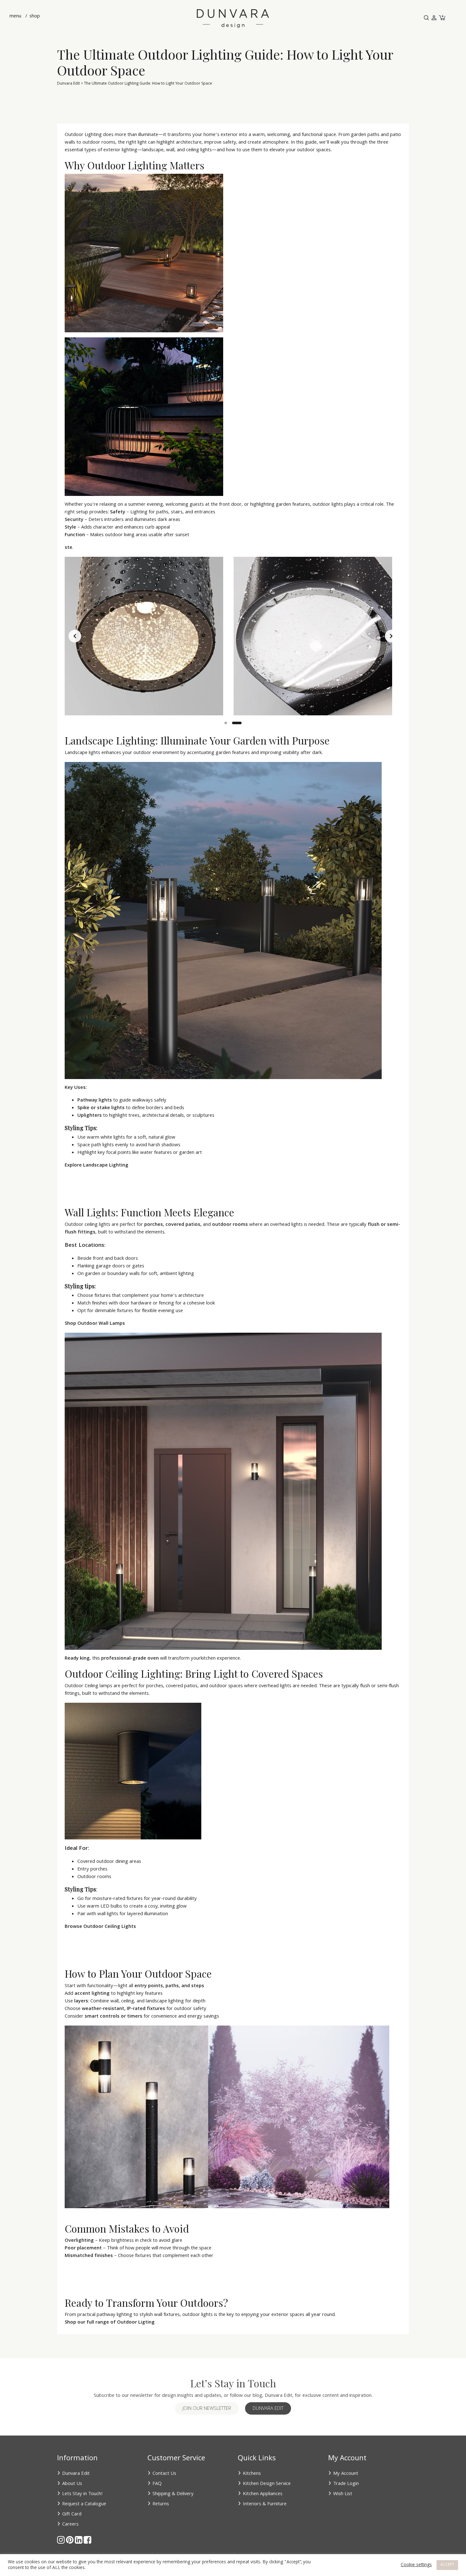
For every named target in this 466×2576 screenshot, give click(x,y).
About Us (72, 2484)
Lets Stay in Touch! (82, 2494)
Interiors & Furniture (265, 2504)
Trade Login (346, 2484)
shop (34, 16)
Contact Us (164, 2474)
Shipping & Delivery (173, 2494)
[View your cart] (442, 18)
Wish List (343, 2494)
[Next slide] (391, 636)
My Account (346, 2474)
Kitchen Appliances (263, 2494)
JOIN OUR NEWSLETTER (207, 2409)
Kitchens (252, 2474)
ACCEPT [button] (447, 2565)
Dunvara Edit (68, 84)
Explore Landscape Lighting (97, 1166)
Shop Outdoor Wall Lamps (95, 1324)
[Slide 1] (226, 723)
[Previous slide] (75, 636)
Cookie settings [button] (416, 2565)
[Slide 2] (237, 723)
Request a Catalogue (84, 2504)
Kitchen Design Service (267, 2484)
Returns (161, 2504)
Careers (70, 2525)
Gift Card (72, 2514)
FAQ (157, 2484)
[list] (233, 636)
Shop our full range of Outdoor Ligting (110, 2323)
